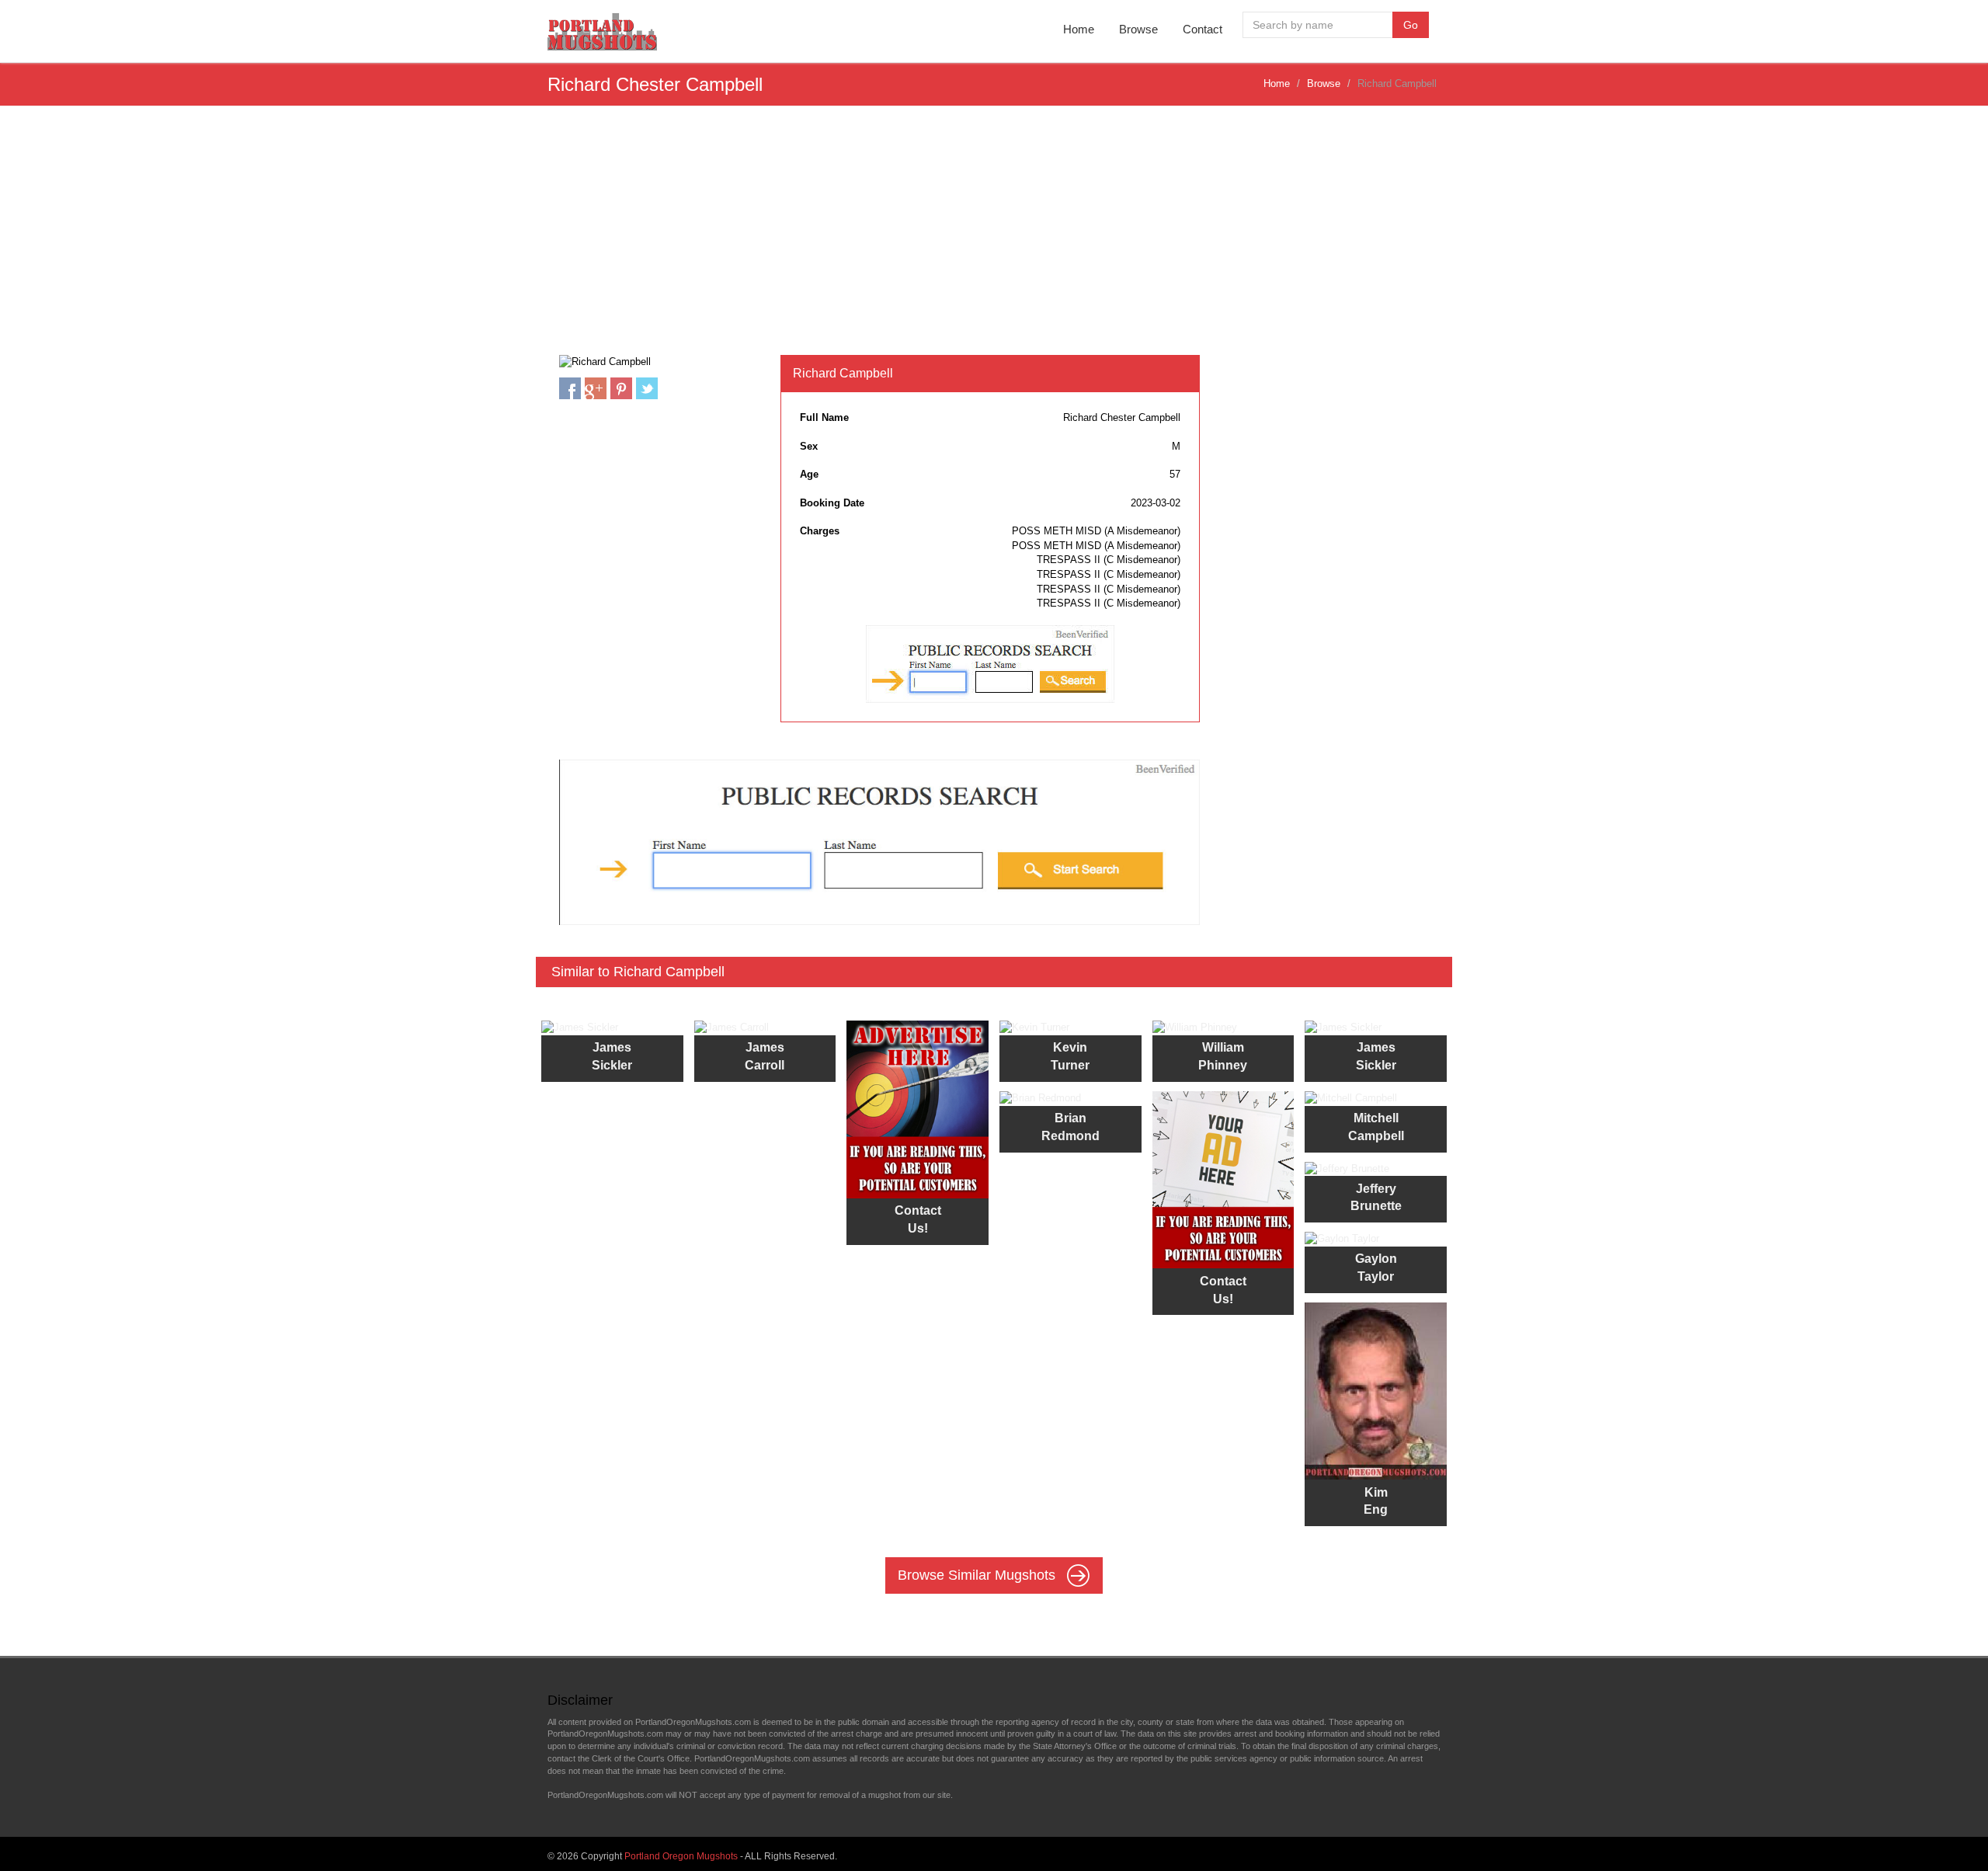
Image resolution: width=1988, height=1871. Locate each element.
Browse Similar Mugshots (978, 1575)
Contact (1203, 29)
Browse (1138, 29)
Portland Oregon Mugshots (681, 1856)
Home (1079, 29)
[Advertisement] (994, 238)
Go (1411, 25)
